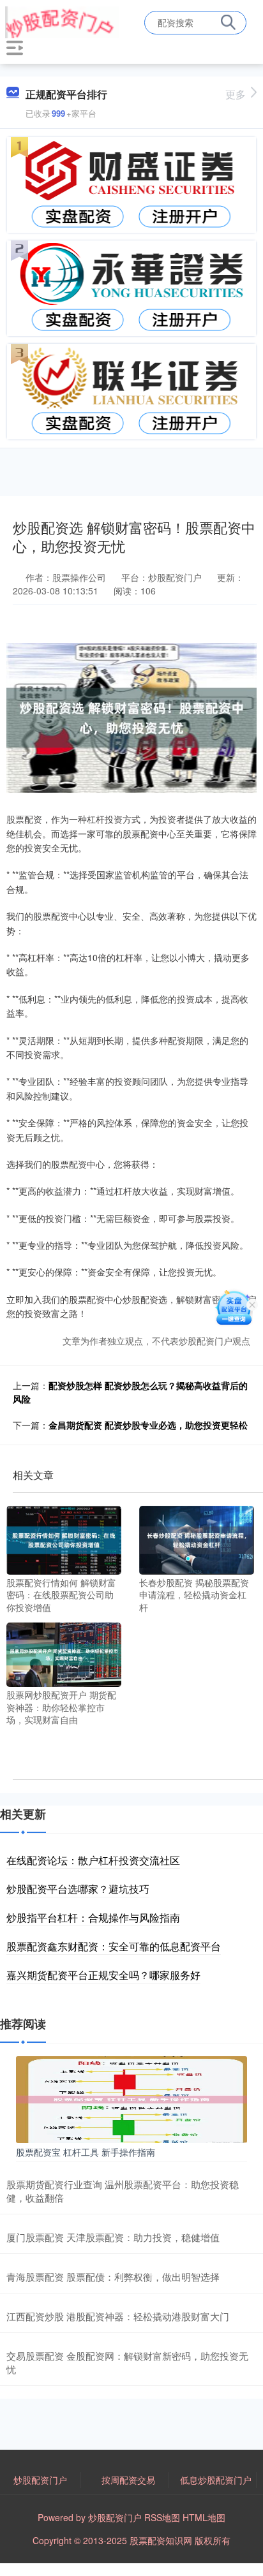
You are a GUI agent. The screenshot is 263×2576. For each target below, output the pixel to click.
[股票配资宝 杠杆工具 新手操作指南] (131, 2098)
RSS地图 (162, 2517)
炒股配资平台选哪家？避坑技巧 (78, 1889)
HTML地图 (204, 2517)
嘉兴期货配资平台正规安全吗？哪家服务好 (103, 1975)
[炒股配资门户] (62, 21)
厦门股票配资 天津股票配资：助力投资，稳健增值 (113, 2237)
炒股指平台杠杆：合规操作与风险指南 (93, 1917)
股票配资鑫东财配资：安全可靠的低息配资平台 (114, 1946)
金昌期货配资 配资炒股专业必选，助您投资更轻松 (148, 1425)
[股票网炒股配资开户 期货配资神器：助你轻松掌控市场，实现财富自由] (64, 1653)
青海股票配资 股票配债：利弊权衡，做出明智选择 (113, 2277)
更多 (236, 94)
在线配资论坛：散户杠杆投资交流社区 (93, 1860)
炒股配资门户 (40, 2480)
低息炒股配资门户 (216, 2480)
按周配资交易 (128, 2480)
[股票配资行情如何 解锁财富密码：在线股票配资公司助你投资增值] (64, 1538)
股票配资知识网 (161, 2540)
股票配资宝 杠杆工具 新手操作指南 (86, 2152)
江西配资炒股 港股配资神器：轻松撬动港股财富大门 (118, 2316)
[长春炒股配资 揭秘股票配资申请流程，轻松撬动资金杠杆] (197, 1538)
